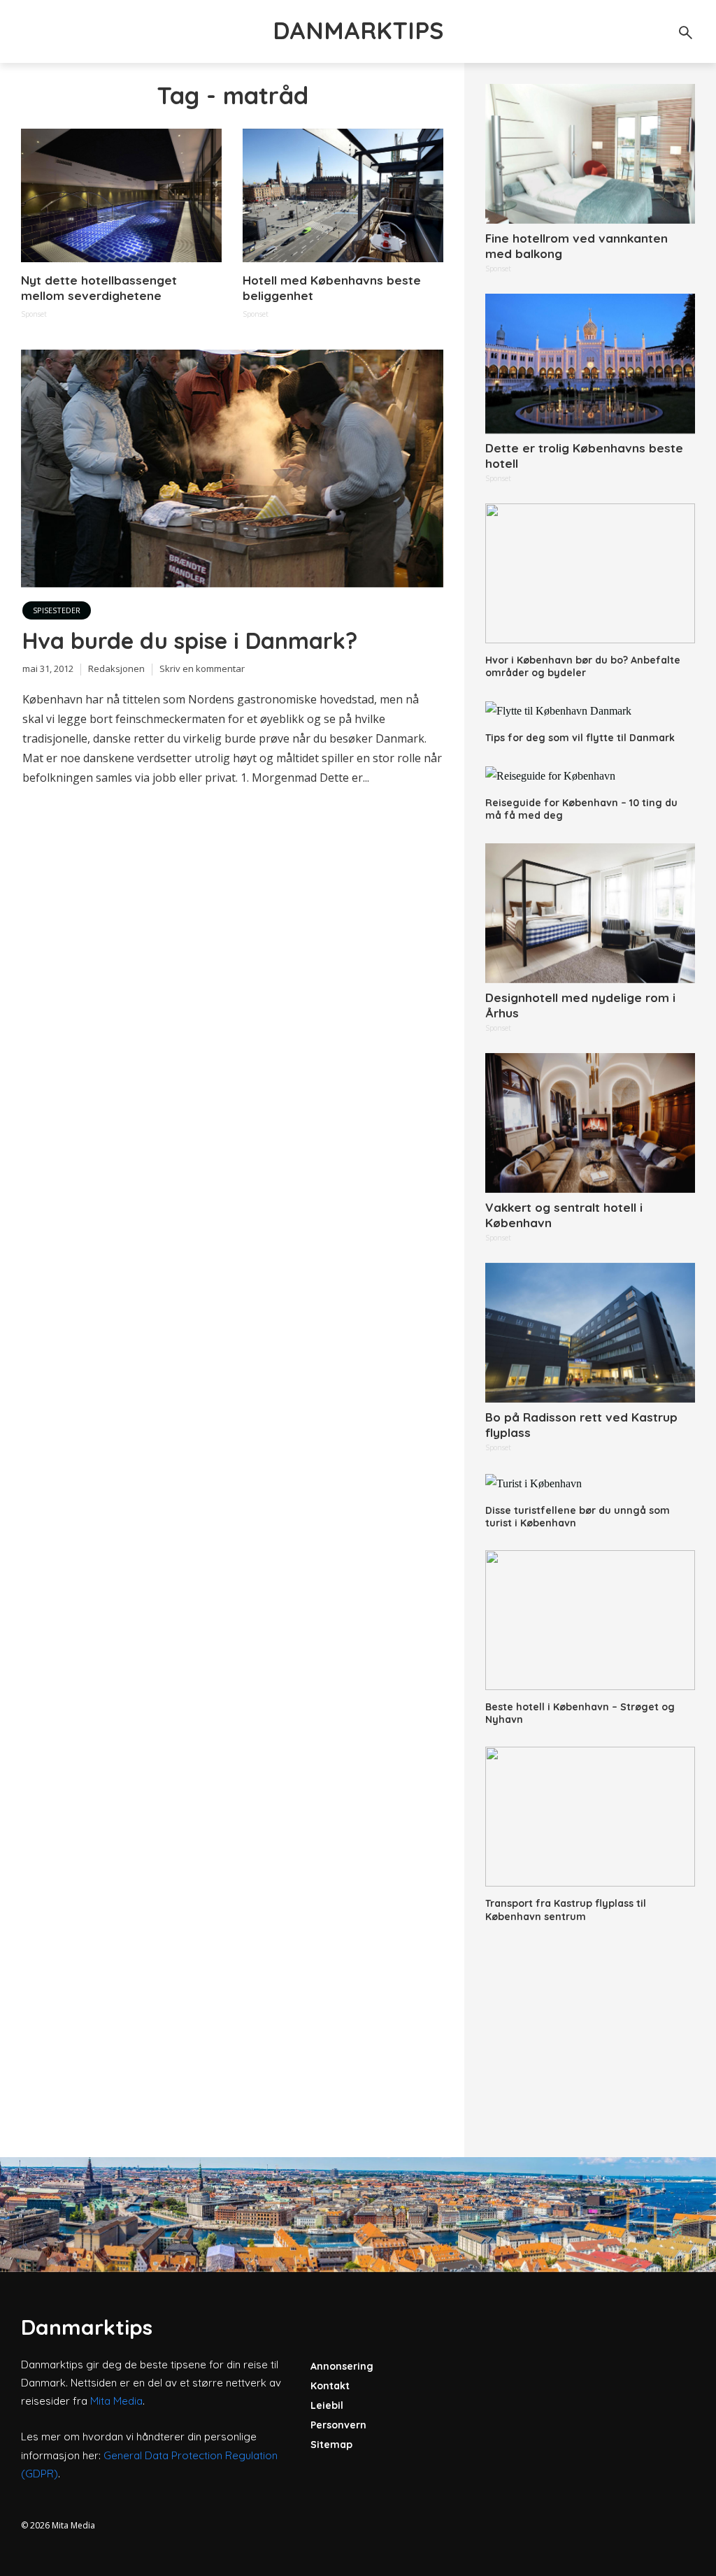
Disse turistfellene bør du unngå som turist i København (578, 1517)
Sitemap (331, 2445)
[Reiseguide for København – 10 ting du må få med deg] (590, 776)
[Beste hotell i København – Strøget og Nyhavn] (590, 1620)
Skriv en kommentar (202, 668)
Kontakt (330, 2386)
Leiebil (327, 2405)
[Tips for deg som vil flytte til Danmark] (590, 711)
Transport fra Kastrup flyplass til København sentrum (566, 1910)
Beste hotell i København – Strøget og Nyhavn (580, 1713)
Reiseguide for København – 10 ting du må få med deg (581, 809)
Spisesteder (57, 610)
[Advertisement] (590, 2031)
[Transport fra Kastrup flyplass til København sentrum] (590, 1817)
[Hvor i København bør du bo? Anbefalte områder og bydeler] (590, 573)
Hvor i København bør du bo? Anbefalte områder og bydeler (583, 666)
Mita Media (116, 2401)
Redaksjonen (116, 668)
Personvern (338, 2425)
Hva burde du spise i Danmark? (190, 641)
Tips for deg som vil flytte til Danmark (580, 738)
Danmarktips (358, 30)
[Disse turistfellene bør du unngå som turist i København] (590, 1483)
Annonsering (342, 2366)
